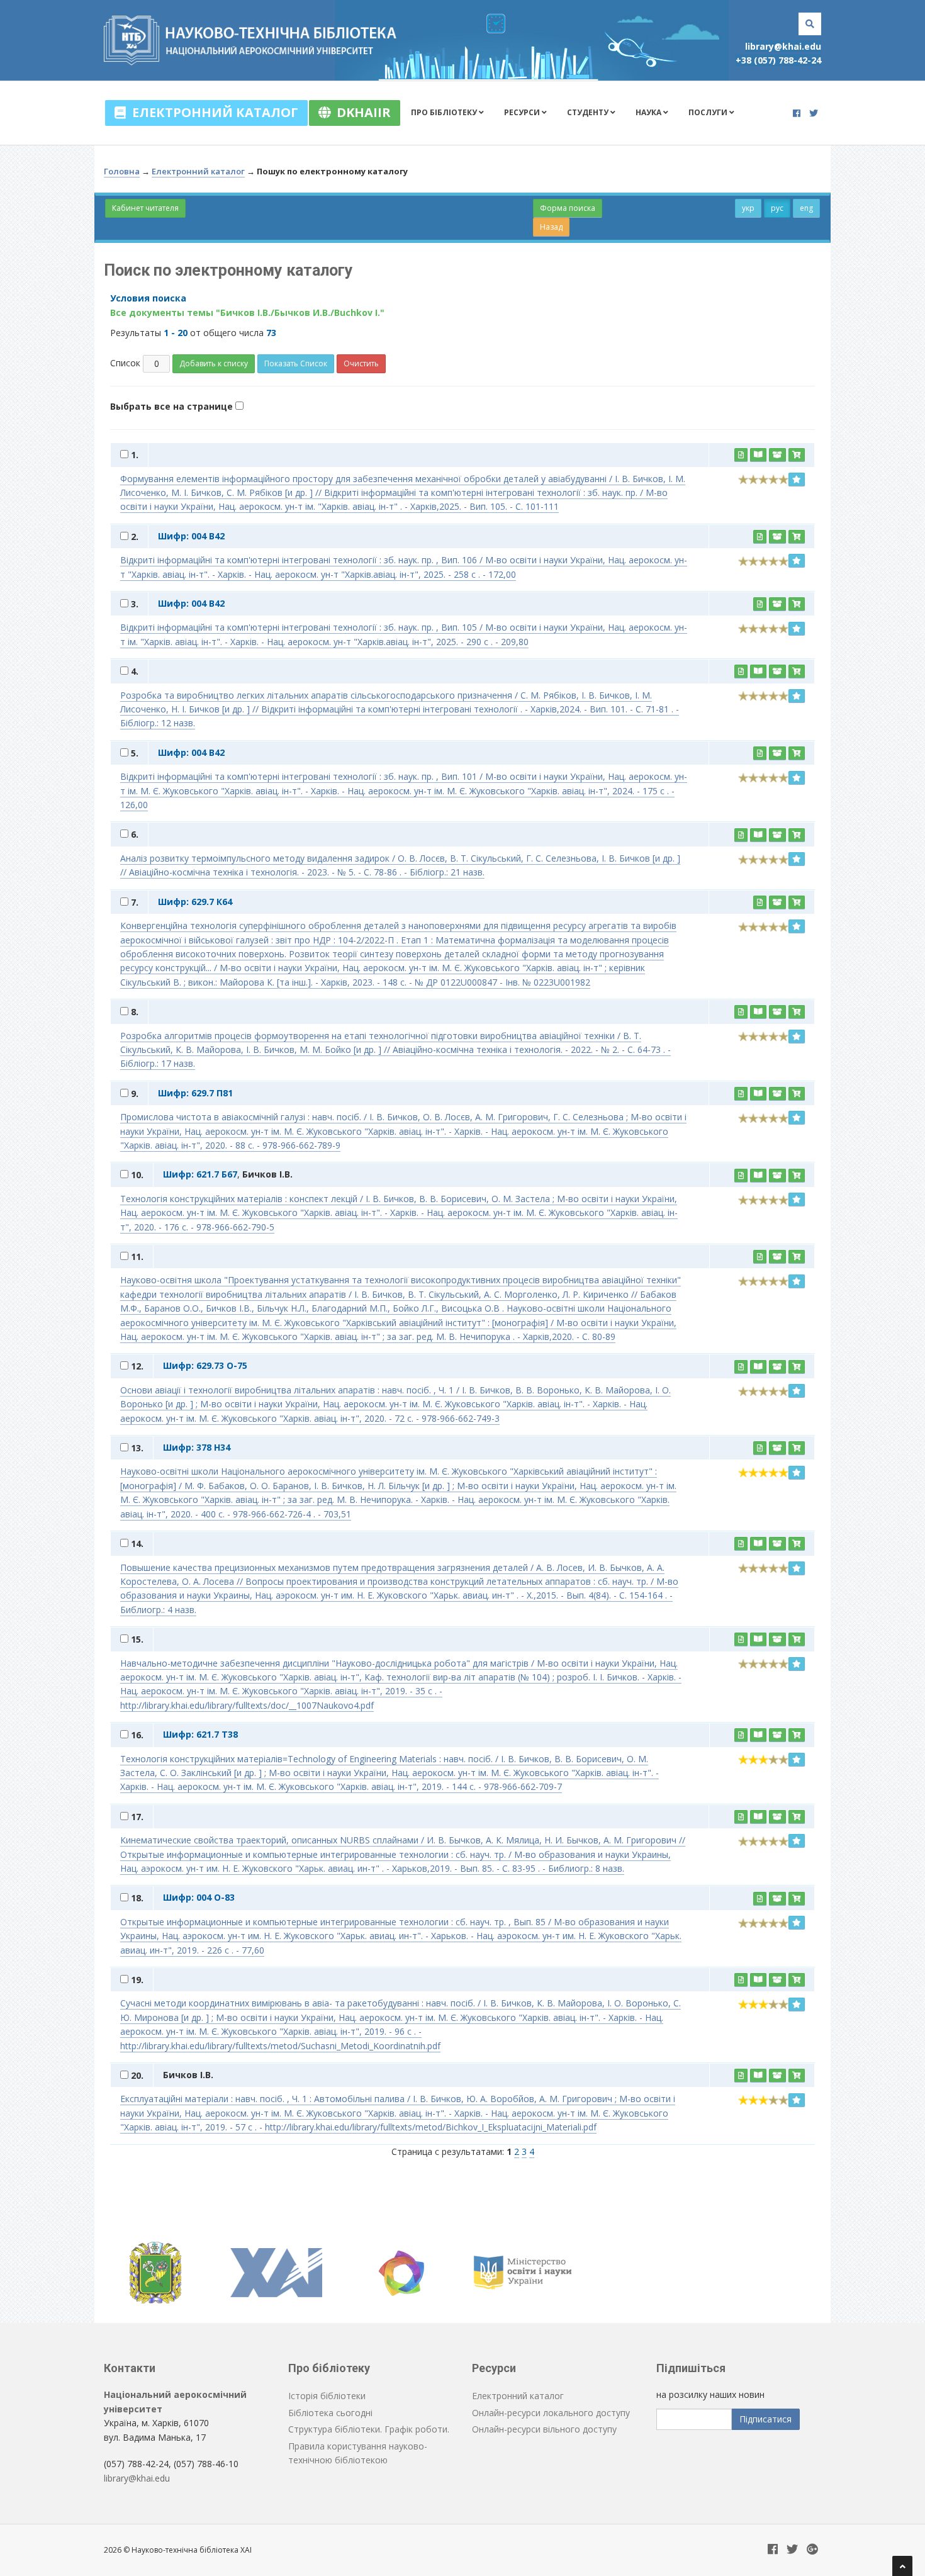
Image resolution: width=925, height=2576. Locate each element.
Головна (122, 171)
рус (777, 208)
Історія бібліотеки (327, 2396)
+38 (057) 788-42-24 (778, 60)
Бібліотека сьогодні (330, 2413)
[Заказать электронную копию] (777, 455)
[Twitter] (814, 113)
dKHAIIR (361, 112)
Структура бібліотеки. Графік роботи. (369, 2429)
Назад (551, 227)
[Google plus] (812, 2550)
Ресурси (523, 112)
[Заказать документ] (797, 455)
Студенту (589, 112)
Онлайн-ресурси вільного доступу (544, 2429)
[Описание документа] (741, 455)
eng (806, 208)
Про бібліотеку (445, 112)
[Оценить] (797, 480)
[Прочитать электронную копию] (758, 455)
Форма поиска (568, 208)
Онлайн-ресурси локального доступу (551, 2413)
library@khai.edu (783, 46)
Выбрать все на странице (173, 406)
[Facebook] (797, 113)
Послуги (709, 112)
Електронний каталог (212, 112)
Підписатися (765, 2419)
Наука (649, 112)
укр (748, 208)
